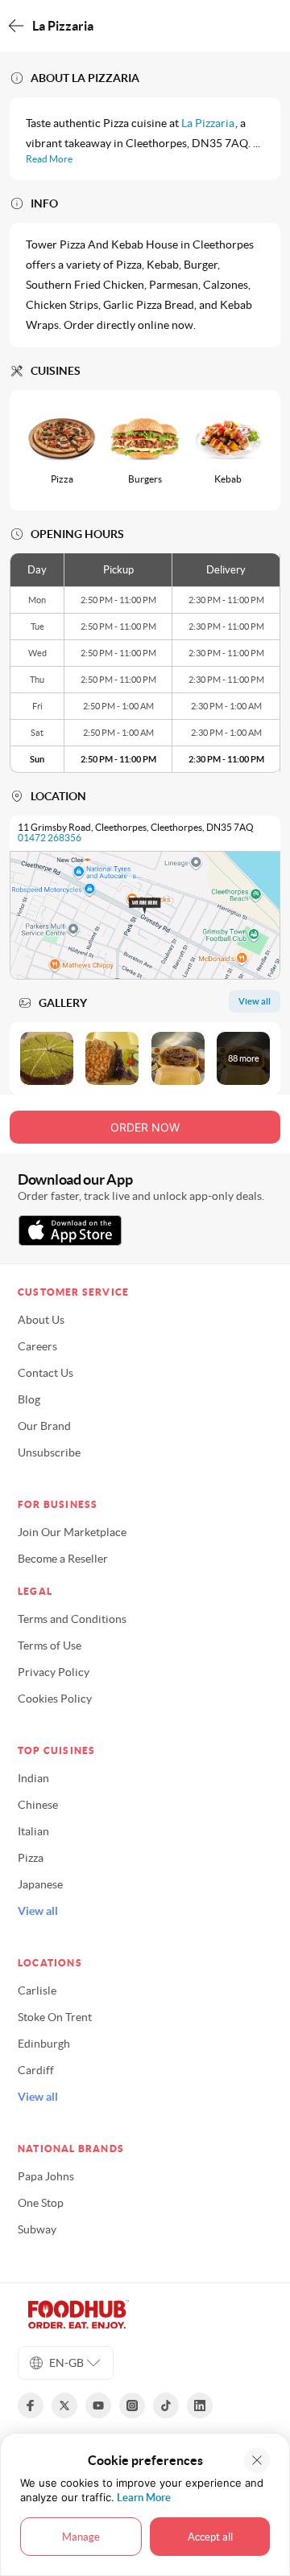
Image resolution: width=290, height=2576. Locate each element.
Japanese (40, 1884)
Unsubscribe (49, 1452)
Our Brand (44, 1426)
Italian (33, 1831)
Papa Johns (46, 2176)
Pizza (31, 1858)
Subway (37, 2229)
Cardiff (36, 2070)
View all (38, 1911)
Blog (29, 1399)
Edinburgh (44, 2044)
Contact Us (46, 1373)
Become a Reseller (63, 1559)
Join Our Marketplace (72, 1532)
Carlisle (37, 1991)
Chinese (38, 1805)
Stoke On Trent (55, 2017)
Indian (33, 1778)
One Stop (41, 2203)
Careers (37, 1346)
